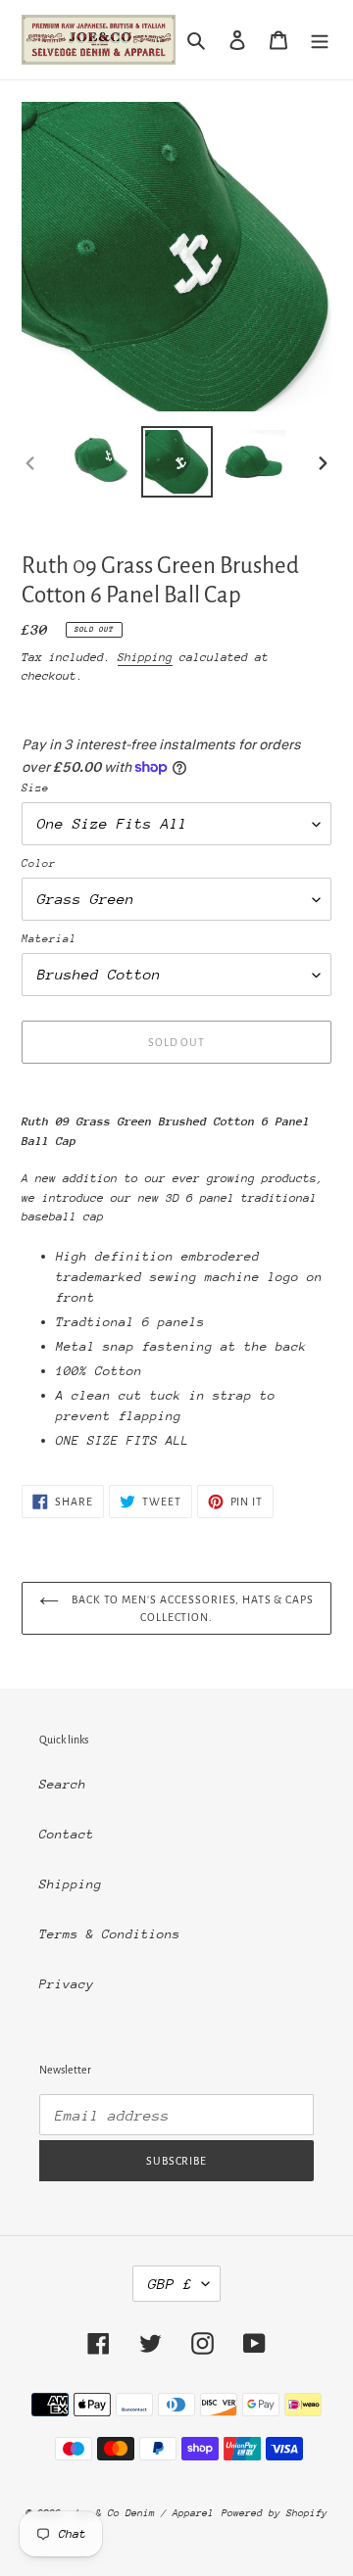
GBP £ (170, 2284)
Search (63, 1784)
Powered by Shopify (275, 2513)
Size (35, 788)
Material (49, 939)
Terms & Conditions (110, 1934)
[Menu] (320, 40)
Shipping (145, 657)
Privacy (67, 1984)
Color (39, 863)
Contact (67, 1834)
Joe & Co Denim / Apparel (143, 2513)
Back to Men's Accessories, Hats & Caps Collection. (191, 1608)
